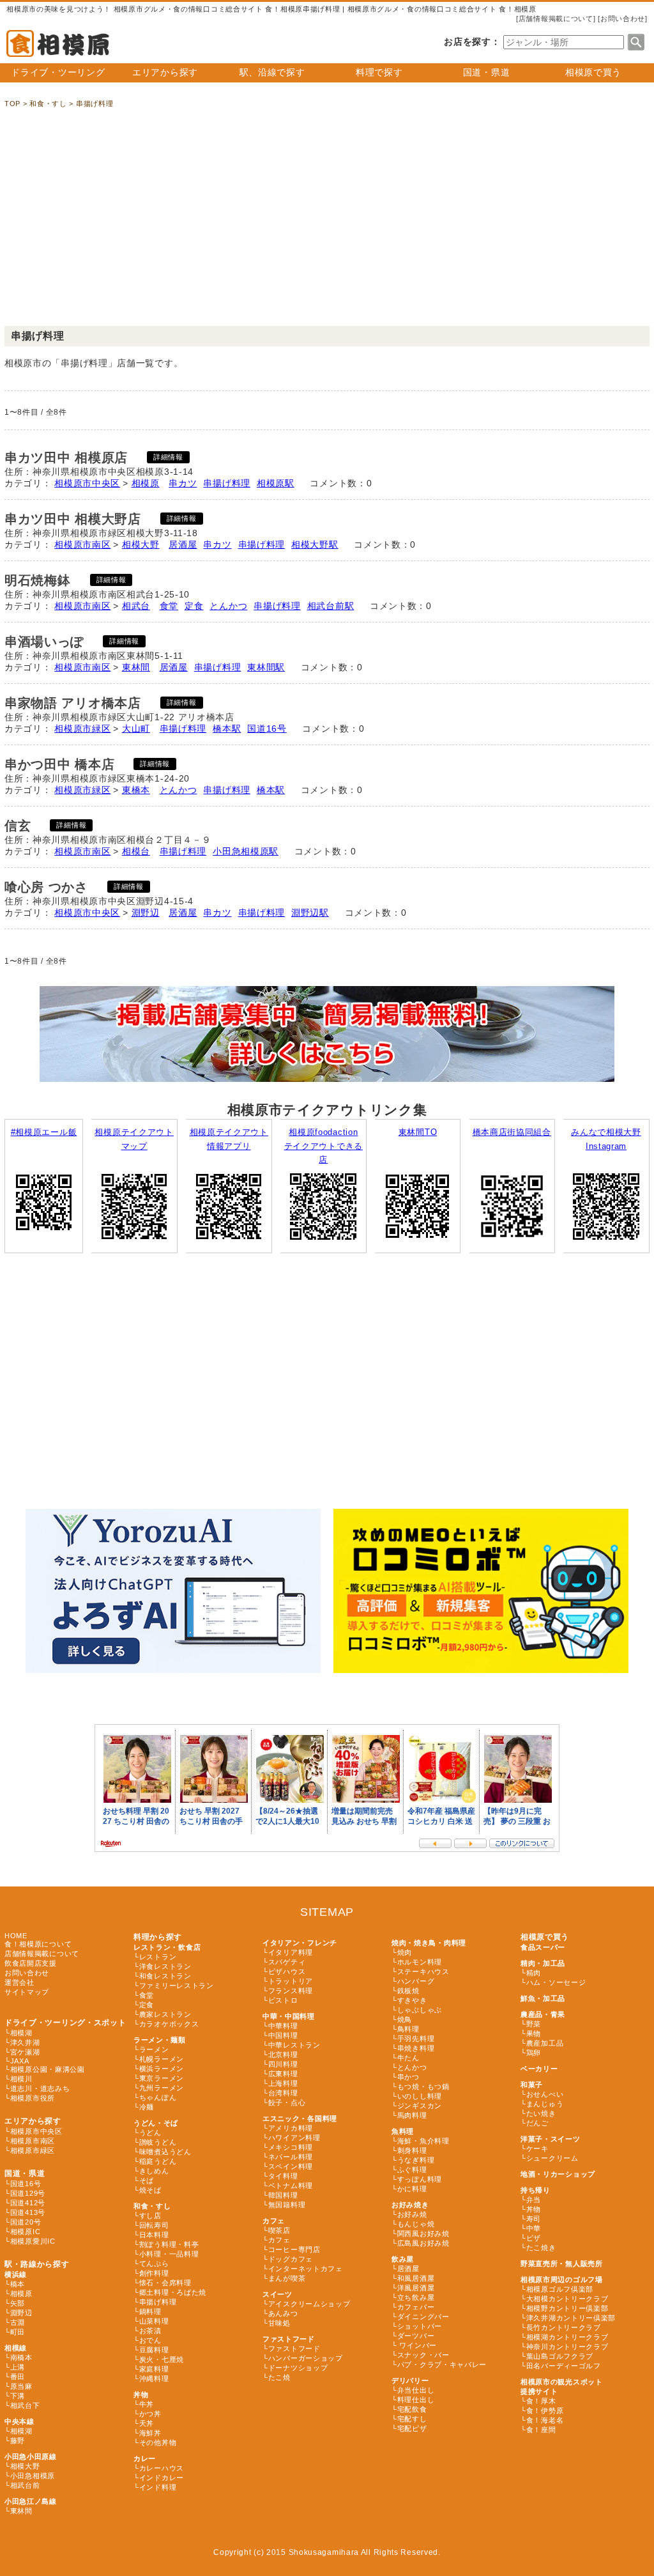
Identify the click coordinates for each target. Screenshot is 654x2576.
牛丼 (147, 2404)
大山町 (136, 729)
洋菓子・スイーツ (551, 2139)
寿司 (534, 2219)
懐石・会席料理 (165, 2283)
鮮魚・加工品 (543, 1998)
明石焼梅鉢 (38, 580)
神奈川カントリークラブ (567, 2347)
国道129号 (28, 2193)
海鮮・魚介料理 (423, 2141)
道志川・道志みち (40, 2088)
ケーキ (537, 2148)
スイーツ (278, 2294)
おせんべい (545, 2094)
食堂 (169, 606)
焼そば (150, 2190)
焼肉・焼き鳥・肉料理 (429, 1943)
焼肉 (405, 1952)
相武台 (136, 606)
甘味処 (279, 2323)
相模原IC (26, 2232)
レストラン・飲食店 (167, 1947)
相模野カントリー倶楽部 (567, 2308)
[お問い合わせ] (623, 19)
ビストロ (283, 2000)
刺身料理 (412, 2150)
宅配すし (412, 2419)
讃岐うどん (158, 2142)
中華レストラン (294, 2045)
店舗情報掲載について (42, 1954)
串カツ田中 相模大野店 (73, 519)
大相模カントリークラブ (567, 2299)
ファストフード (289, 2339)
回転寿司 (154, 2225)
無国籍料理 (287, 2205)
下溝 (18, 2396)
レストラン (158, 1957)
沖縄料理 (154, 2379)
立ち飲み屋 (416, 2297)
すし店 (150, 2216)
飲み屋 (403, 2259)
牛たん (408, 2058)
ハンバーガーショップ (306, 2358)
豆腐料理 (154, 2350)
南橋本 (21, 2357)
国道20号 (26, 2222)
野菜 (534, 2024)
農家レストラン (165, 2014)
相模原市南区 (82, 544)
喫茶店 (279, 2230)
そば (147, 2180)
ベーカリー (539, 2069)
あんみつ (283, 2313)
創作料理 (154, 2273)
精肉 (534, 1973)
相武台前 (25, 2485)
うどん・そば (156, 2123)
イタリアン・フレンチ (300, 1943)
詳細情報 (168, 457)
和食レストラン (165, 1976)
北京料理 (283, 2055)
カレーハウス (162, 2468)
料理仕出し (416, 2400)
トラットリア (291, 1981)
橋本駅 (227, 729)
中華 (534, 2228)
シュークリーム (552, 2158)
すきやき (412, 2000)
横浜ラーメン (162, 2069)
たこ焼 (279, 2377)
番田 (18, 2377)
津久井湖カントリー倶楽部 (571, 2318)
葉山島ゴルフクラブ (560, 2356)
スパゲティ (287, 1962)
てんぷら (154, 2264)
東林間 (136, 667)
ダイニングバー (423, 2317)
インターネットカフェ (306, 2269)
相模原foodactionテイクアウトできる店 (323, 1146)
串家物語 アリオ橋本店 (73, 703)
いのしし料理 (420, 2096)
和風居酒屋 (416, 2278)
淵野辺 (146, 913)
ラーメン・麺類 (160, 2040)
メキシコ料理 (291, 2147)
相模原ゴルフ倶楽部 (560, 2289)
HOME (16, 1936)
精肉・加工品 (543, 1963)
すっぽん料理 (420, 2179)
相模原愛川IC (33, 2241)
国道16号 (267, 729)
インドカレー (162, 2478)
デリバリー (410, 2380)
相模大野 (141, 544)
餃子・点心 (287, 2102)
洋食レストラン (165, 1966)
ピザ (534, 2238)
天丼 (147, 2423)
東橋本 (136, 790)
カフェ (274, 2221)
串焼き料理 (416, 2048)
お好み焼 (412, 2214)
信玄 (18, 826)
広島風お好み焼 (423, 2243)
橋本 (18, 2284)
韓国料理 (283, 2195)
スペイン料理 (291, 2166)
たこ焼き (541, 2248)
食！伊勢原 (545, 2410)
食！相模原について (38, 1944)
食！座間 (541, 2430)
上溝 (18, 2367)
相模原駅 (276, 483)
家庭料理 (154, 2369)
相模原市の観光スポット (562, 2382)
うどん (150, 2133)
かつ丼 (150, 2414)
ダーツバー (416, 2336)
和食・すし (152, 2206)
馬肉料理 (412, 2115)
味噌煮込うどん (165, 2152)
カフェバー (416, 2307)
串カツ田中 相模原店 (66, 458)
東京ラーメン (162, 2078)
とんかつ (228, 606)
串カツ (183, 483)
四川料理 (283, 2064)
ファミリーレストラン (177, 1986)
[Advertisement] (327, 224)
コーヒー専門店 (294, 2249)
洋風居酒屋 (416, 2288)
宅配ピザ (412, 2428)
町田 (18, 2332)
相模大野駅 (315, 544)
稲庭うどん (158, 2161)
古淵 (18, 2322)
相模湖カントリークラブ (567, 2337)
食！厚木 (541, 2401)
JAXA (20, 2061)
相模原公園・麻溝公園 (48, 2069)
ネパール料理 (291, 2157)
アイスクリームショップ (309, 2304)
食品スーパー (543, 1947)
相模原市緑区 (82, 729)
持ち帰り (536, 2190)
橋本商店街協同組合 (512, 1132)
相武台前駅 (331, 606)
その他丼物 (158, 2442)
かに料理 (412, 2189)
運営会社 (19, 1982)
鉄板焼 (408, 1991)
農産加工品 (545, 2043)
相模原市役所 (33, 2098)
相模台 (136, 851)
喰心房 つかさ (46, 887)
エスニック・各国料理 (300, 2118)
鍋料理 (150, 2311)
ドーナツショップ (298, 2368)
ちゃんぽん (158, 2097)
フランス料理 (291, 1991)
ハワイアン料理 (294, 2138)
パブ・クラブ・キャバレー (442, 2364)
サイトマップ (27, 1992)
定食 (194, 606)
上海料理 (283, 2083)
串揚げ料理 (227, 483)
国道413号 (28, 2212)
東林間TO (418, 1132)
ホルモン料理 (420, 1962)
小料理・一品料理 (169, 2254)
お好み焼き (410, 2205)
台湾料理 (283, 2093)
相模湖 (21, 2033)
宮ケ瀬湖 (25, 2052)
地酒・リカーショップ (558, 2174)
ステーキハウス (423, 1971)
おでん (150, 2340)
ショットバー (420, 2326)
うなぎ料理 (416, 2160)
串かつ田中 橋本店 (59, 764)
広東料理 (283, 2074)
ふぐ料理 (412, 2170)
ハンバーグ (416, 1981)
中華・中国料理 (289, 2016)
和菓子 (532, 2085)
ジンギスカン (420, 2106)
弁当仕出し (416, 2390)
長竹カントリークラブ (564, 2327)
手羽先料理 (416, 2039)
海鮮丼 (150, 2433)
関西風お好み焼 (423, 2233)
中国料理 (283, 2035)
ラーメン (154, 2049)
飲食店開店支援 (31, 1963)
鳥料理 (408, 2029)
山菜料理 (154, 2321)
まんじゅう (545, 2104)
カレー (145, 2458)
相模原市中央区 (87, 483)
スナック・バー (423, 2355)
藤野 (18, 2441)
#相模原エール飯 (44, 1132)
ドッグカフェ (291, 2259)
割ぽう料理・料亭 (169, 2244)
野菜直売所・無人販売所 (562, 2264)
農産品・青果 (543, 2014)
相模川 (21, 2079)
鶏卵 (534, 2053)
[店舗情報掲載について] (556, 19)
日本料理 (154, 2235)
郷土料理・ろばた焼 (173, 2292)
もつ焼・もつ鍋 (423, 2086)
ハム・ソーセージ (556, 1982)
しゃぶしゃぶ (420, 2010)
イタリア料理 (291, 1952)
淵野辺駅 (310, 913)
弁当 (534, 2200)
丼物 (141, 2395)
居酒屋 (183, 544)
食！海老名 (545, 2420)
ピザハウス (287, 1971)
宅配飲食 (412, 2409)
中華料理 (283, 2026)
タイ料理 (283, 2176)
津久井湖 (25, 2042)
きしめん (154, 2171)
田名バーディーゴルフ (564, 2366)
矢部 (18, 2303)
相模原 (146, 483)
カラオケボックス (169, 2024)
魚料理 (403, 2131)
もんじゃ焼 (416, 2224)
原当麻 (21, 2386)
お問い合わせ (27, 1973)
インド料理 (158, 2487)
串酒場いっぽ (44, 642)
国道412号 (28, 2203)
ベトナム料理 (291, 2186)
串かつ (408, 2077)
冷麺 (147, 2107)
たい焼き (541, 2113)
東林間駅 (266, 667)
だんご (537, 2123)
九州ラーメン (162, 2088)
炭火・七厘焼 (162, 2359)
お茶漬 (150, 2331)
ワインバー (417, 2345)
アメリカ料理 (291, 2128)
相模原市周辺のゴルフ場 (562, 2279)
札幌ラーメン (162, 2059)
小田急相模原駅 (246, 851)
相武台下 (25, 2405)
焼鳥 (405, 2019)
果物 (534, 2033)
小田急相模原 (33, 2476)
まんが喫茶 (287, 2278)
